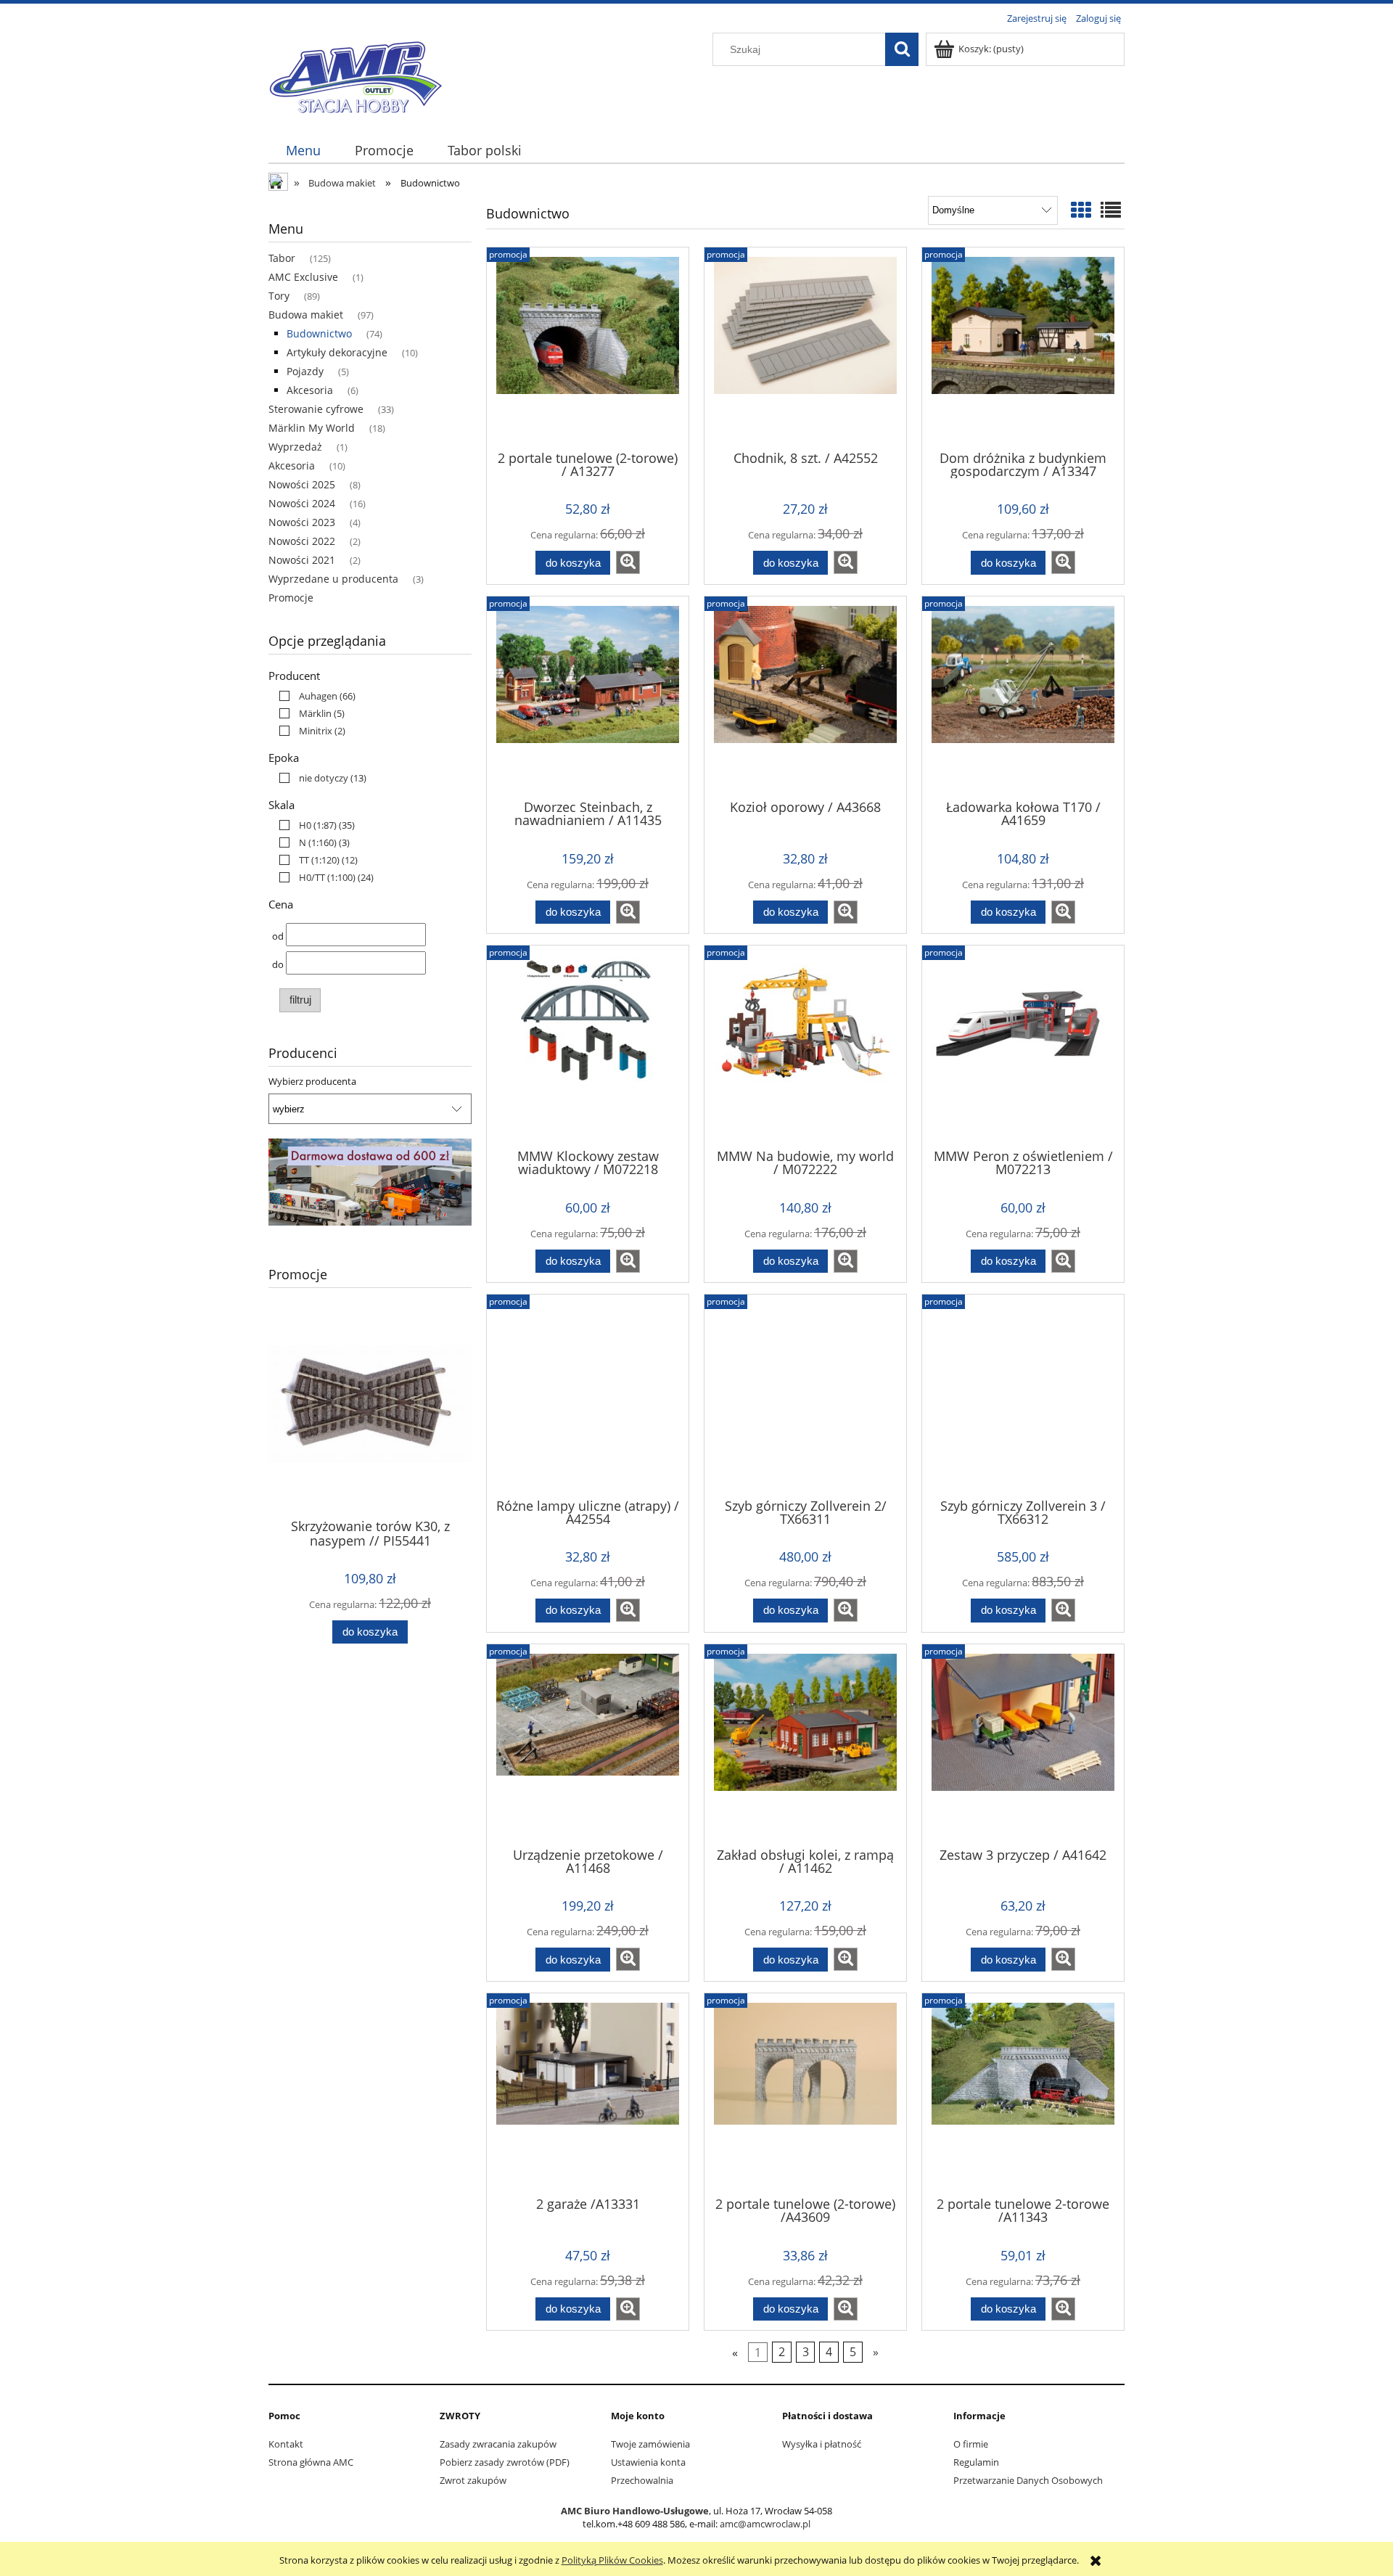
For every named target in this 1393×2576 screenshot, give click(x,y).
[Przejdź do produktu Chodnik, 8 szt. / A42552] (805, 348)
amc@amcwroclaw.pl (765, 2524)
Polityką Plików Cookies (612, 2560)
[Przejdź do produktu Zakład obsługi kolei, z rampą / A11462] (805, 1744)
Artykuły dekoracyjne (337, 352)
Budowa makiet (306, 315)
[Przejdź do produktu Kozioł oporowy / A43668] (805, 697)
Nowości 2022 (302, 541)
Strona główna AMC (311, 2462)
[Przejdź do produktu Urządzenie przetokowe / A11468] (588, 1744)
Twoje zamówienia (650, 2444)
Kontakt (286, 2444)
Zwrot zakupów (473, 2480)
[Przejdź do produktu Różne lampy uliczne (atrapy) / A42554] (588, 1395)
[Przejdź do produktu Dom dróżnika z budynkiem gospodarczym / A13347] (1023, 348)
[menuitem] (303, 151)
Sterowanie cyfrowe (316, 409)
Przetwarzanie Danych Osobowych (1028, 2480)
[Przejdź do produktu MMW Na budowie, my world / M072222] (805, 1046)
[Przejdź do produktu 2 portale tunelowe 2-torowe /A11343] (1023, 2093)
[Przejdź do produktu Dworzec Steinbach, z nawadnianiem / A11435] (588, 697)
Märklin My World (312, 428)
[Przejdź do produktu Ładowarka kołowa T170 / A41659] (1023, 697)
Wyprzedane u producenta (333, 579)
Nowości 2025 (302, 484)
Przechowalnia (642, 2480)
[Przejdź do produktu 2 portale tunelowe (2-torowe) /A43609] (805, 2093)
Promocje (291, 598)
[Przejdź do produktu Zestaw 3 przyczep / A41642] (1023, 1744)
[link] (314, 696)
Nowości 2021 (302, 560)
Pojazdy (305, 371)
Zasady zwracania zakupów (498, 2444)
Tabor (282, 258)
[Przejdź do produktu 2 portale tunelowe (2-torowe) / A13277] (588, 348)
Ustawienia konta (648, 2462)
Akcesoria (310, 390)
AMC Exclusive (303, 277)
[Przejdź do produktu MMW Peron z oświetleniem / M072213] (1023, 1046)
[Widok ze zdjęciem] (1081, 210)
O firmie (971, 2444)
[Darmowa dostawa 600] (370, 1181)
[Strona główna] (356, 74)
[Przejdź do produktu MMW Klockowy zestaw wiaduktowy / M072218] (588, 1046)
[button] (628, 562)
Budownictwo (319, 333)
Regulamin (976, 2462)
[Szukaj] (902, 49)
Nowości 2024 (302, 503)
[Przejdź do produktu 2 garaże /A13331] (588, 2093)
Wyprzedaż (295, 447)
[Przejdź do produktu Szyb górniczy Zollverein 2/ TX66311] (805, 1395)
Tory (279, 296)
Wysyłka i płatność (822, 2444)
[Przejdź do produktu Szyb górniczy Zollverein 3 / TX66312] (1023, 1395)
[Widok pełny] (1111, 210)
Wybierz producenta (312, 1081)
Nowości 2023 (302, 522)
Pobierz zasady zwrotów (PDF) (505, 2462)
